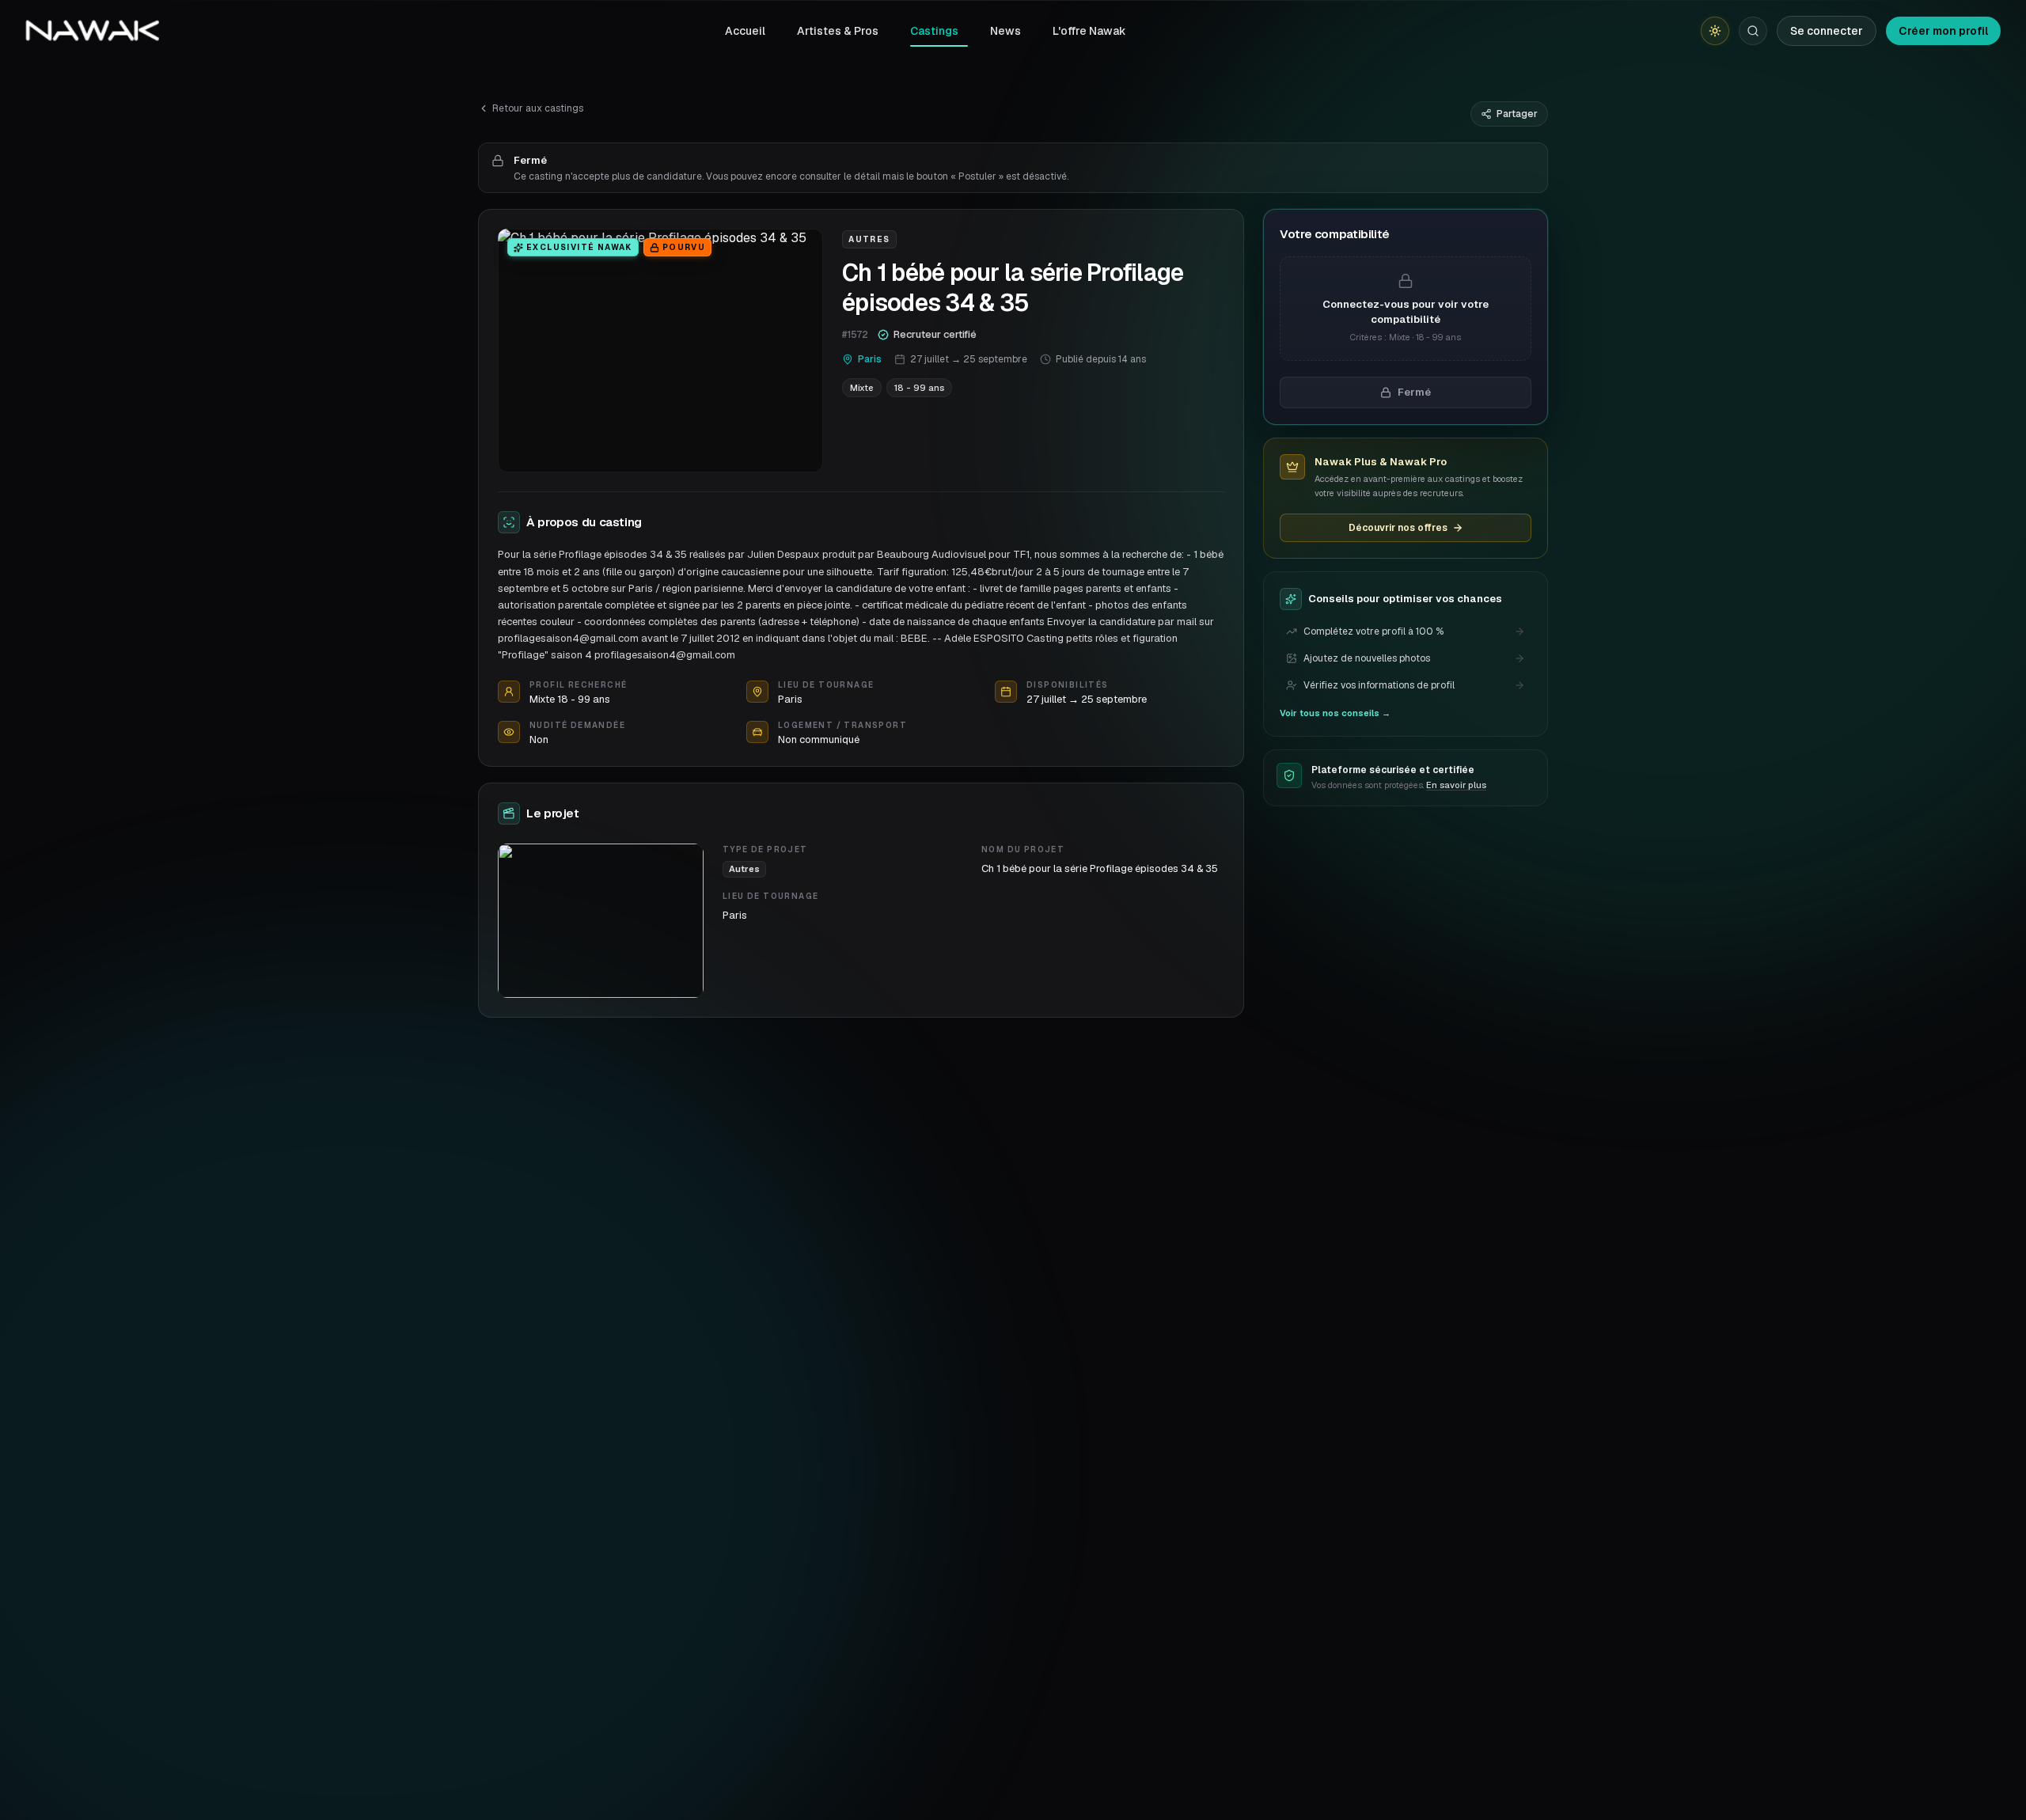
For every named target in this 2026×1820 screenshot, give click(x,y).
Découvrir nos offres (1398, 528)
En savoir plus (1456, 785)
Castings (934, 31)
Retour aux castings (538, 108)
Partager (1517, 114)
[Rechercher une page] (1753, 31)
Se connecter (1827, 31)
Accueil (745, 31)
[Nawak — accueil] (92, 31)
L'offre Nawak (1089, 31)
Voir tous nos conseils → (1335, 713)
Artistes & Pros (838, 31)
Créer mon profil (1943, 31)
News (1005, 31)
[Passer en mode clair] (1715, 31)
